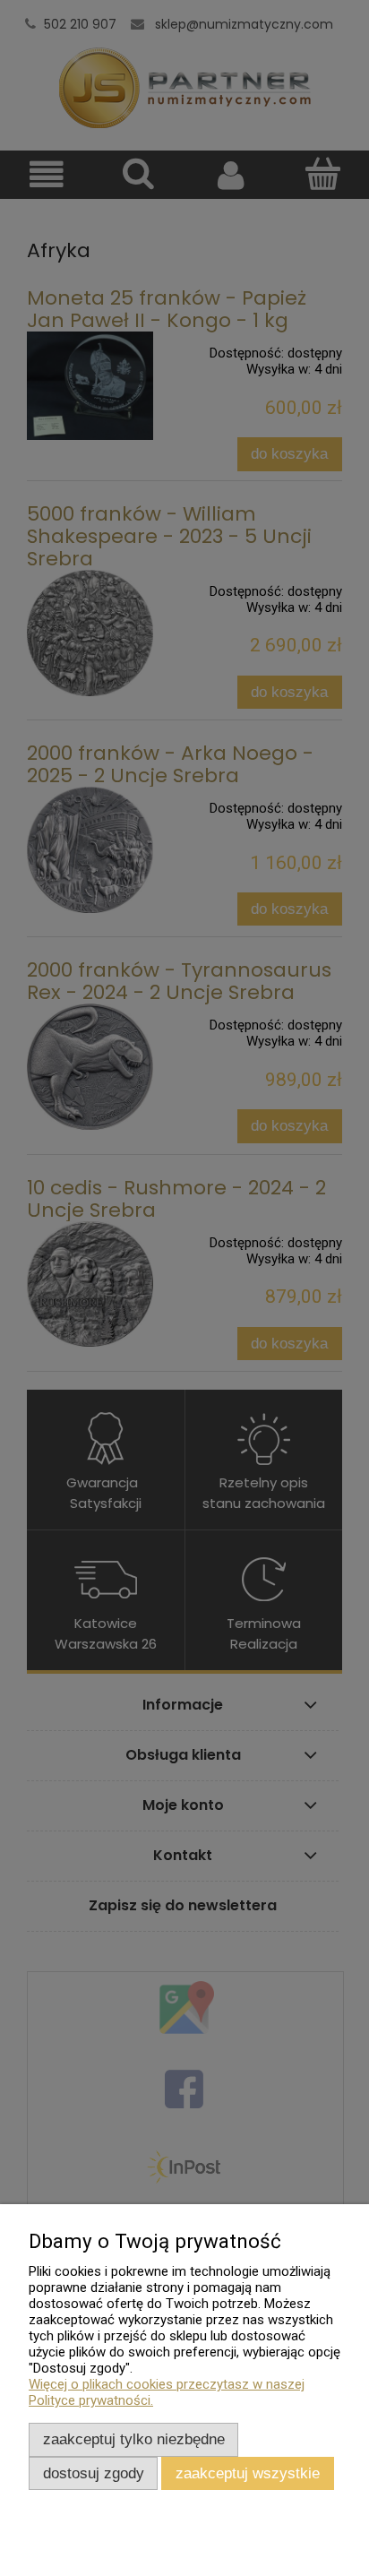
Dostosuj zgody (94, 2473)
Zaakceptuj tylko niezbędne (134, 2439)
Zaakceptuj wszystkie (248, 2473)
